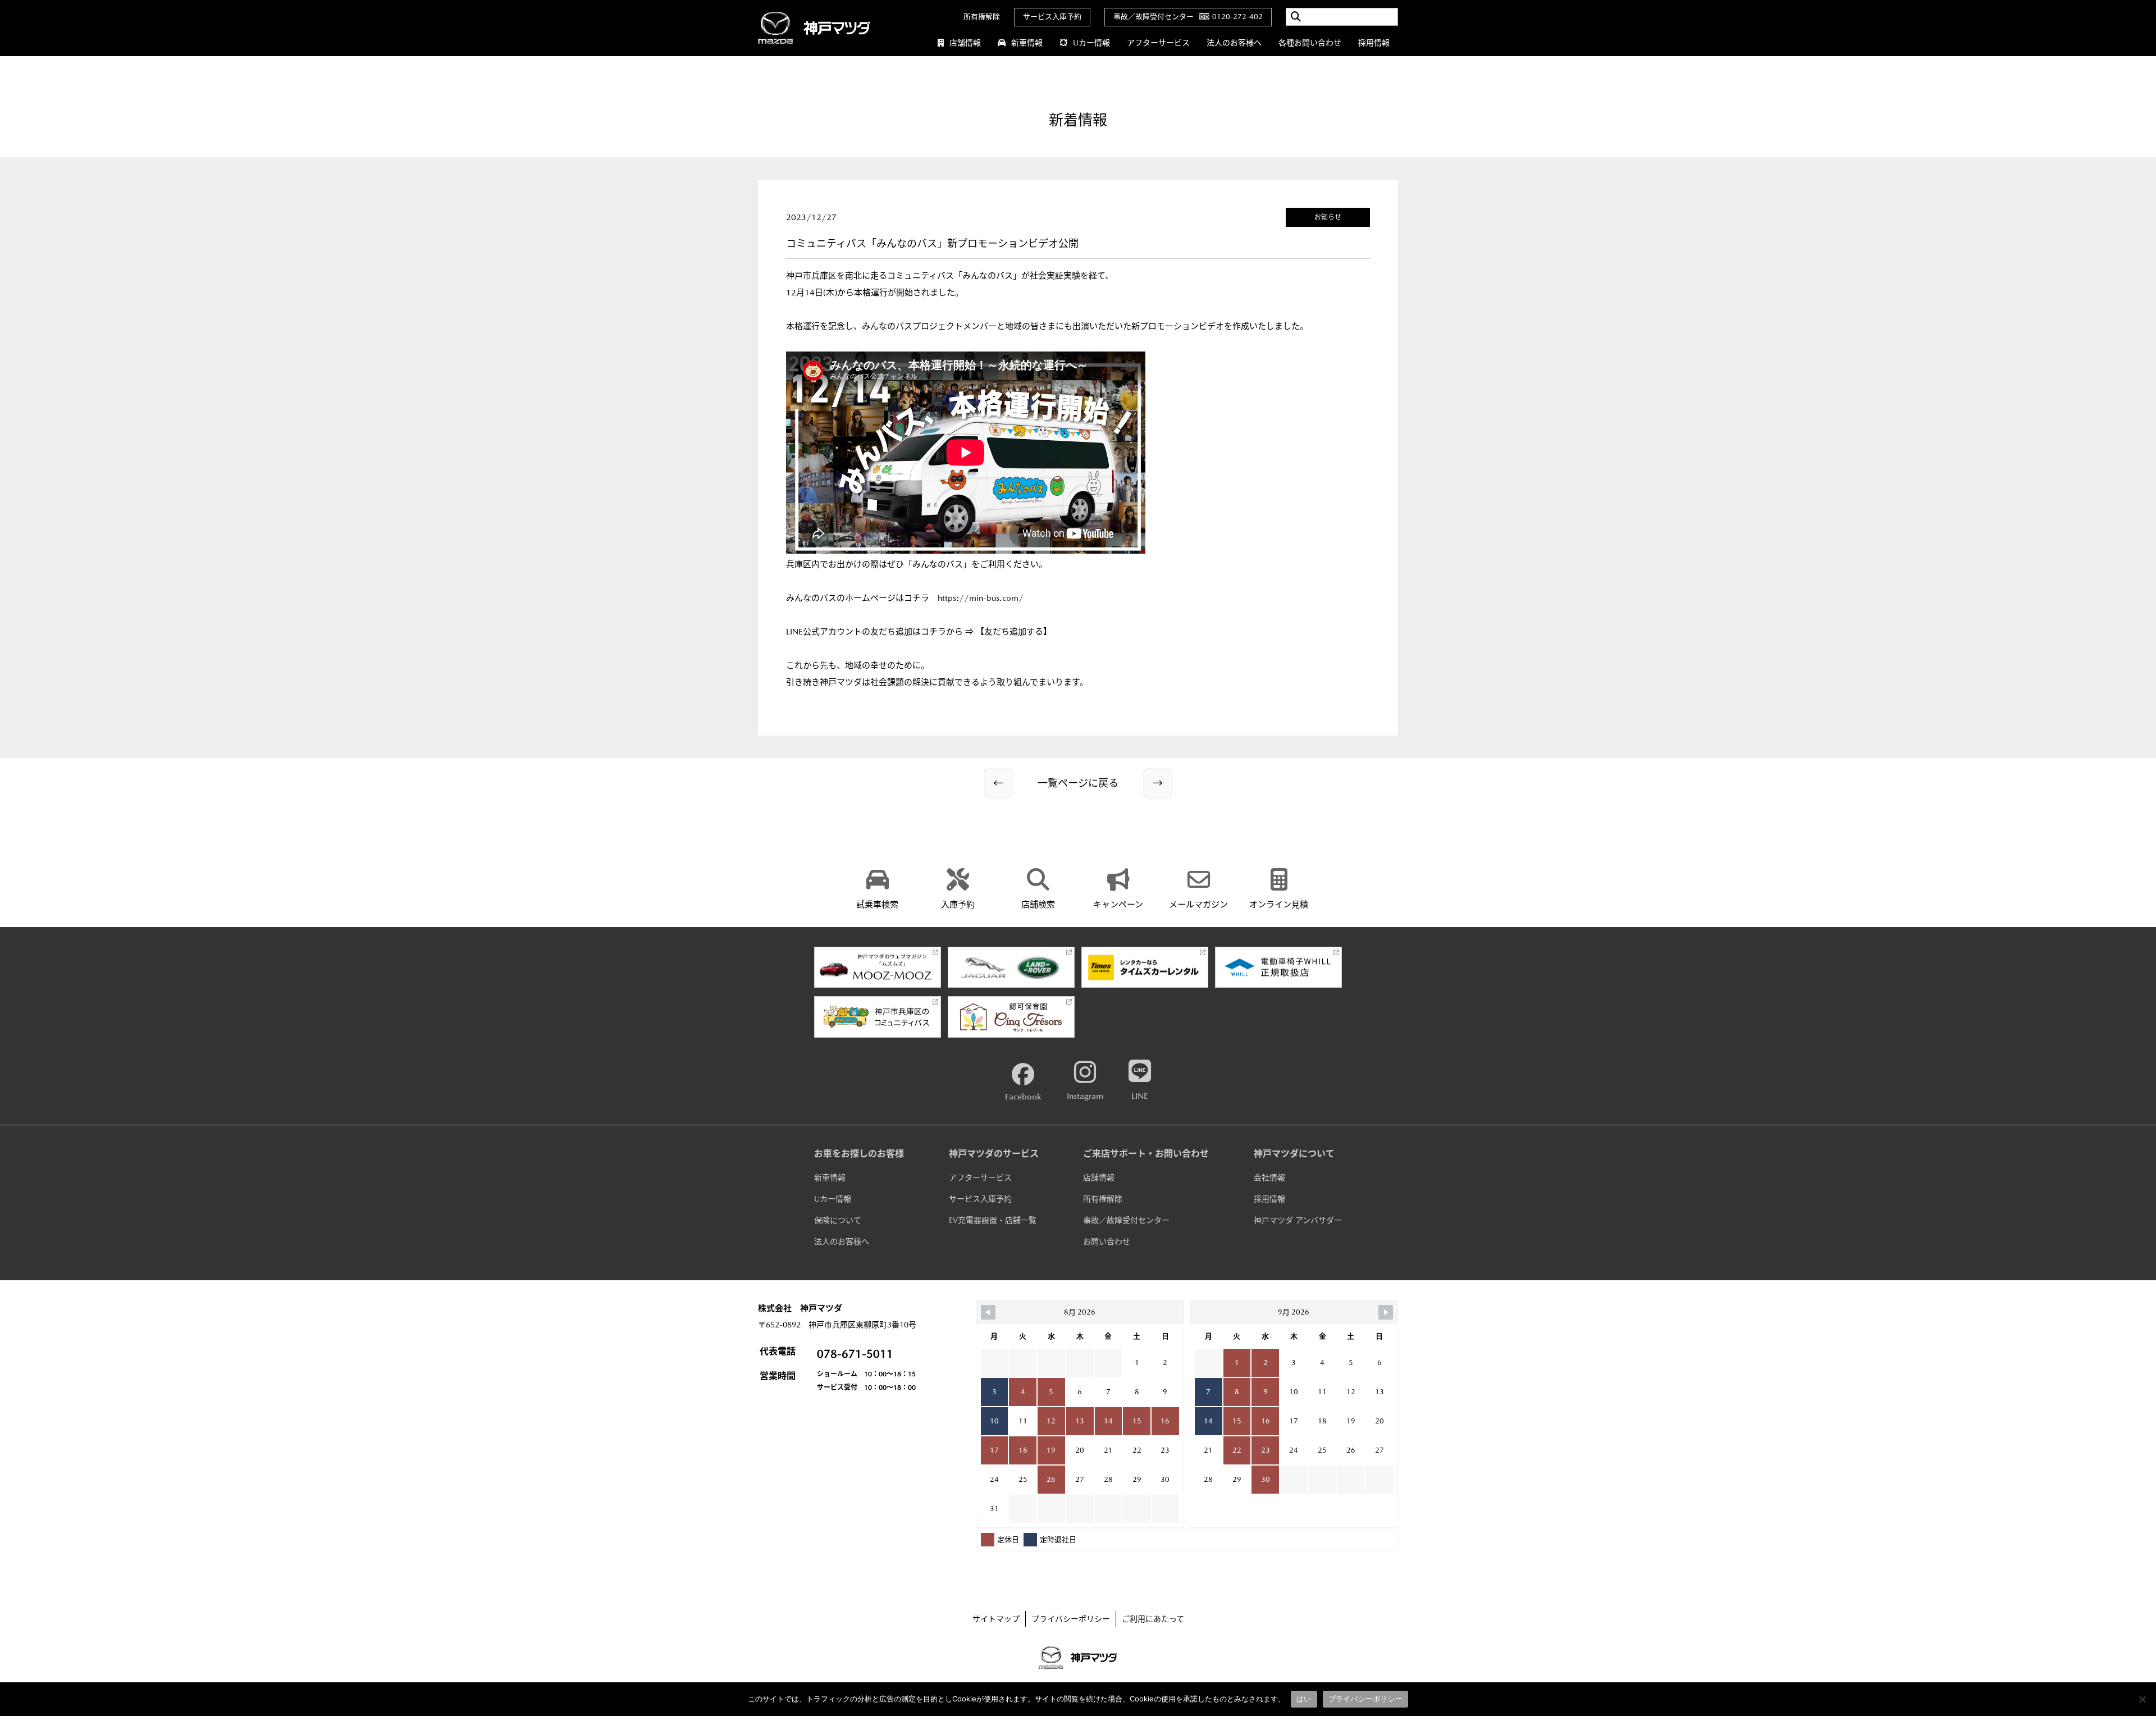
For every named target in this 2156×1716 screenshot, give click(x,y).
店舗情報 (965, 43)
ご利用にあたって (1153, 1619)
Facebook (1023, 1096)
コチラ (917, 598)
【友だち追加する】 (1014, 631)
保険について (838, 1220)
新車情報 (1027, 43)
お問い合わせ (1107, 1242)
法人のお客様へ (1234, 43)
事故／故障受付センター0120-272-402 (1188, 17)
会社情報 (1269, 1178)
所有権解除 (982, 17)
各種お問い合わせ (1310, 43)
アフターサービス (1158, 43)
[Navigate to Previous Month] (988, 1312)
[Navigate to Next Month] (1386, 1312)
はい (1304, 1699)
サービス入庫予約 (1052, 17)
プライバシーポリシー (1071, 1619)
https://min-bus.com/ (981, 598)
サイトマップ (996, 1619)
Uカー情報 (1091, 43)
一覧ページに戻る (1078, 783)
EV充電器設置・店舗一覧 (993, 1220)
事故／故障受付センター (1126, 1220)
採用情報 (1374, 43)
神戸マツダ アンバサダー (1298, 1220)
